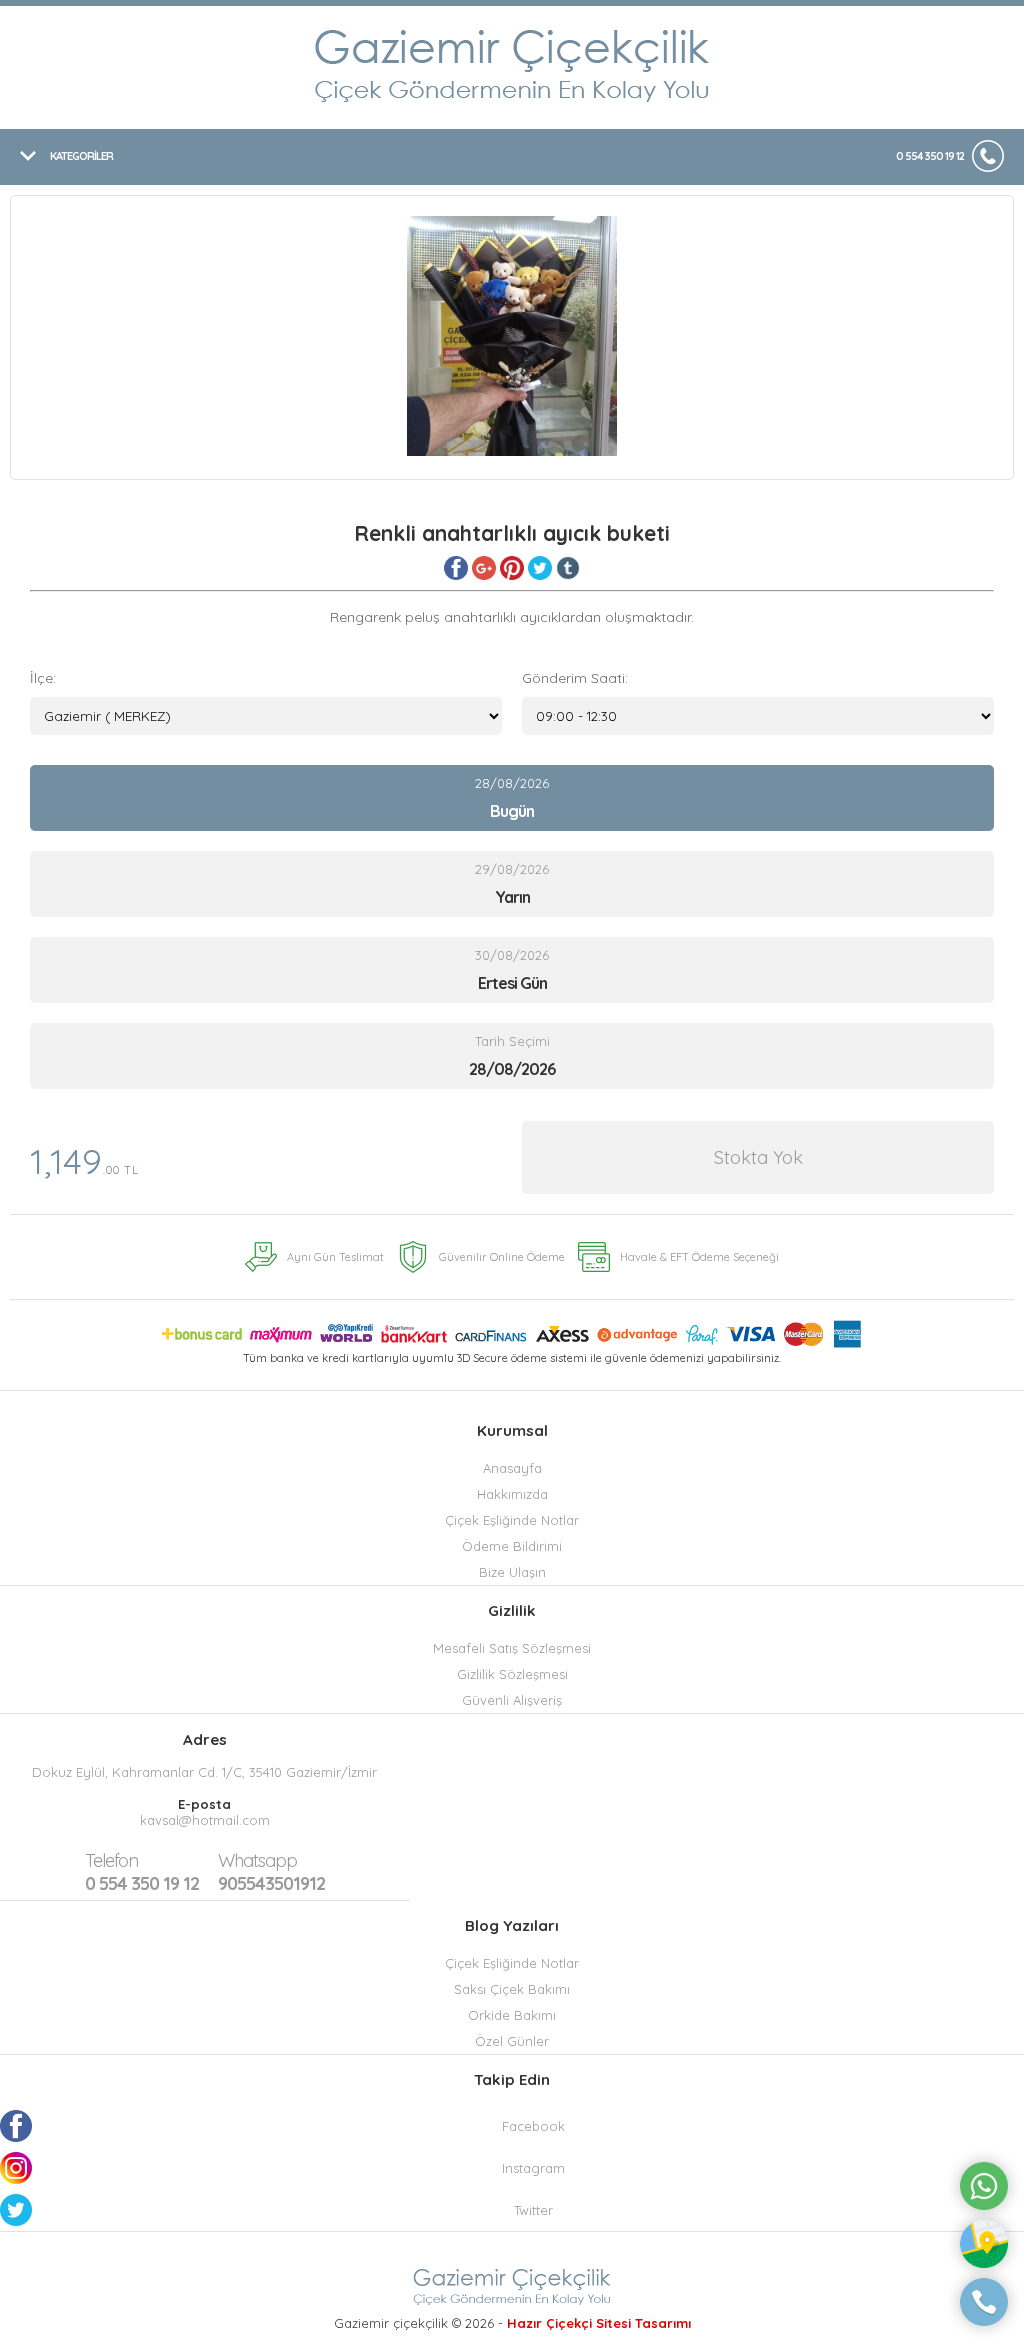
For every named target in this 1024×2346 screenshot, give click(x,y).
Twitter (533, 2210)
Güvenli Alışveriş (512, 1700)
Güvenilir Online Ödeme (502, 1257)
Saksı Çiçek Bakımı (512, 1989)
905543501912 (271, 1872)
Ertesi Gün (512, 983)
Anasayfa (512, 1468)
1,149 (84, 1161)
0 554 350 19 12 (930, 156)
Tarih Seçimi (512, 1041)
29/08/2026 (512, 884)
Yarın (512, 897)
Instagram (533, 2168)
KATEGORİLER (81, 156)
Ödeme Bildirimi (512, 1546)
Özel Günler (512, 2041)
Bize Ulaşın (512, 1572)
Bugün (512, 811)
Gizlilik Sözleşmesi (512, 1674)
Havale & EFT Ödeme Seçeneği (699, 1257)
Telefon (111, 1860)
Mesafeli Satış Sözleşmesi (512, 1648)
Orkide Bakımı (512, 2015)
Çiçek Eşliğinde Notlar (512, 1520)
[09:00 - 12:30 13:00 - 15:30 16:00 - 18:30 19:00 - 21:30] (758, 716)
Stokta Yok (758, 1157)
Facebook (533, 2126)
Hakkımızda (512, 1494)
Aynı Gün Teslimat (335, 1257)
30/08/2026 (512, 970)
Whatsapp (257, 1860)
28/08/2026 (512, 798)
